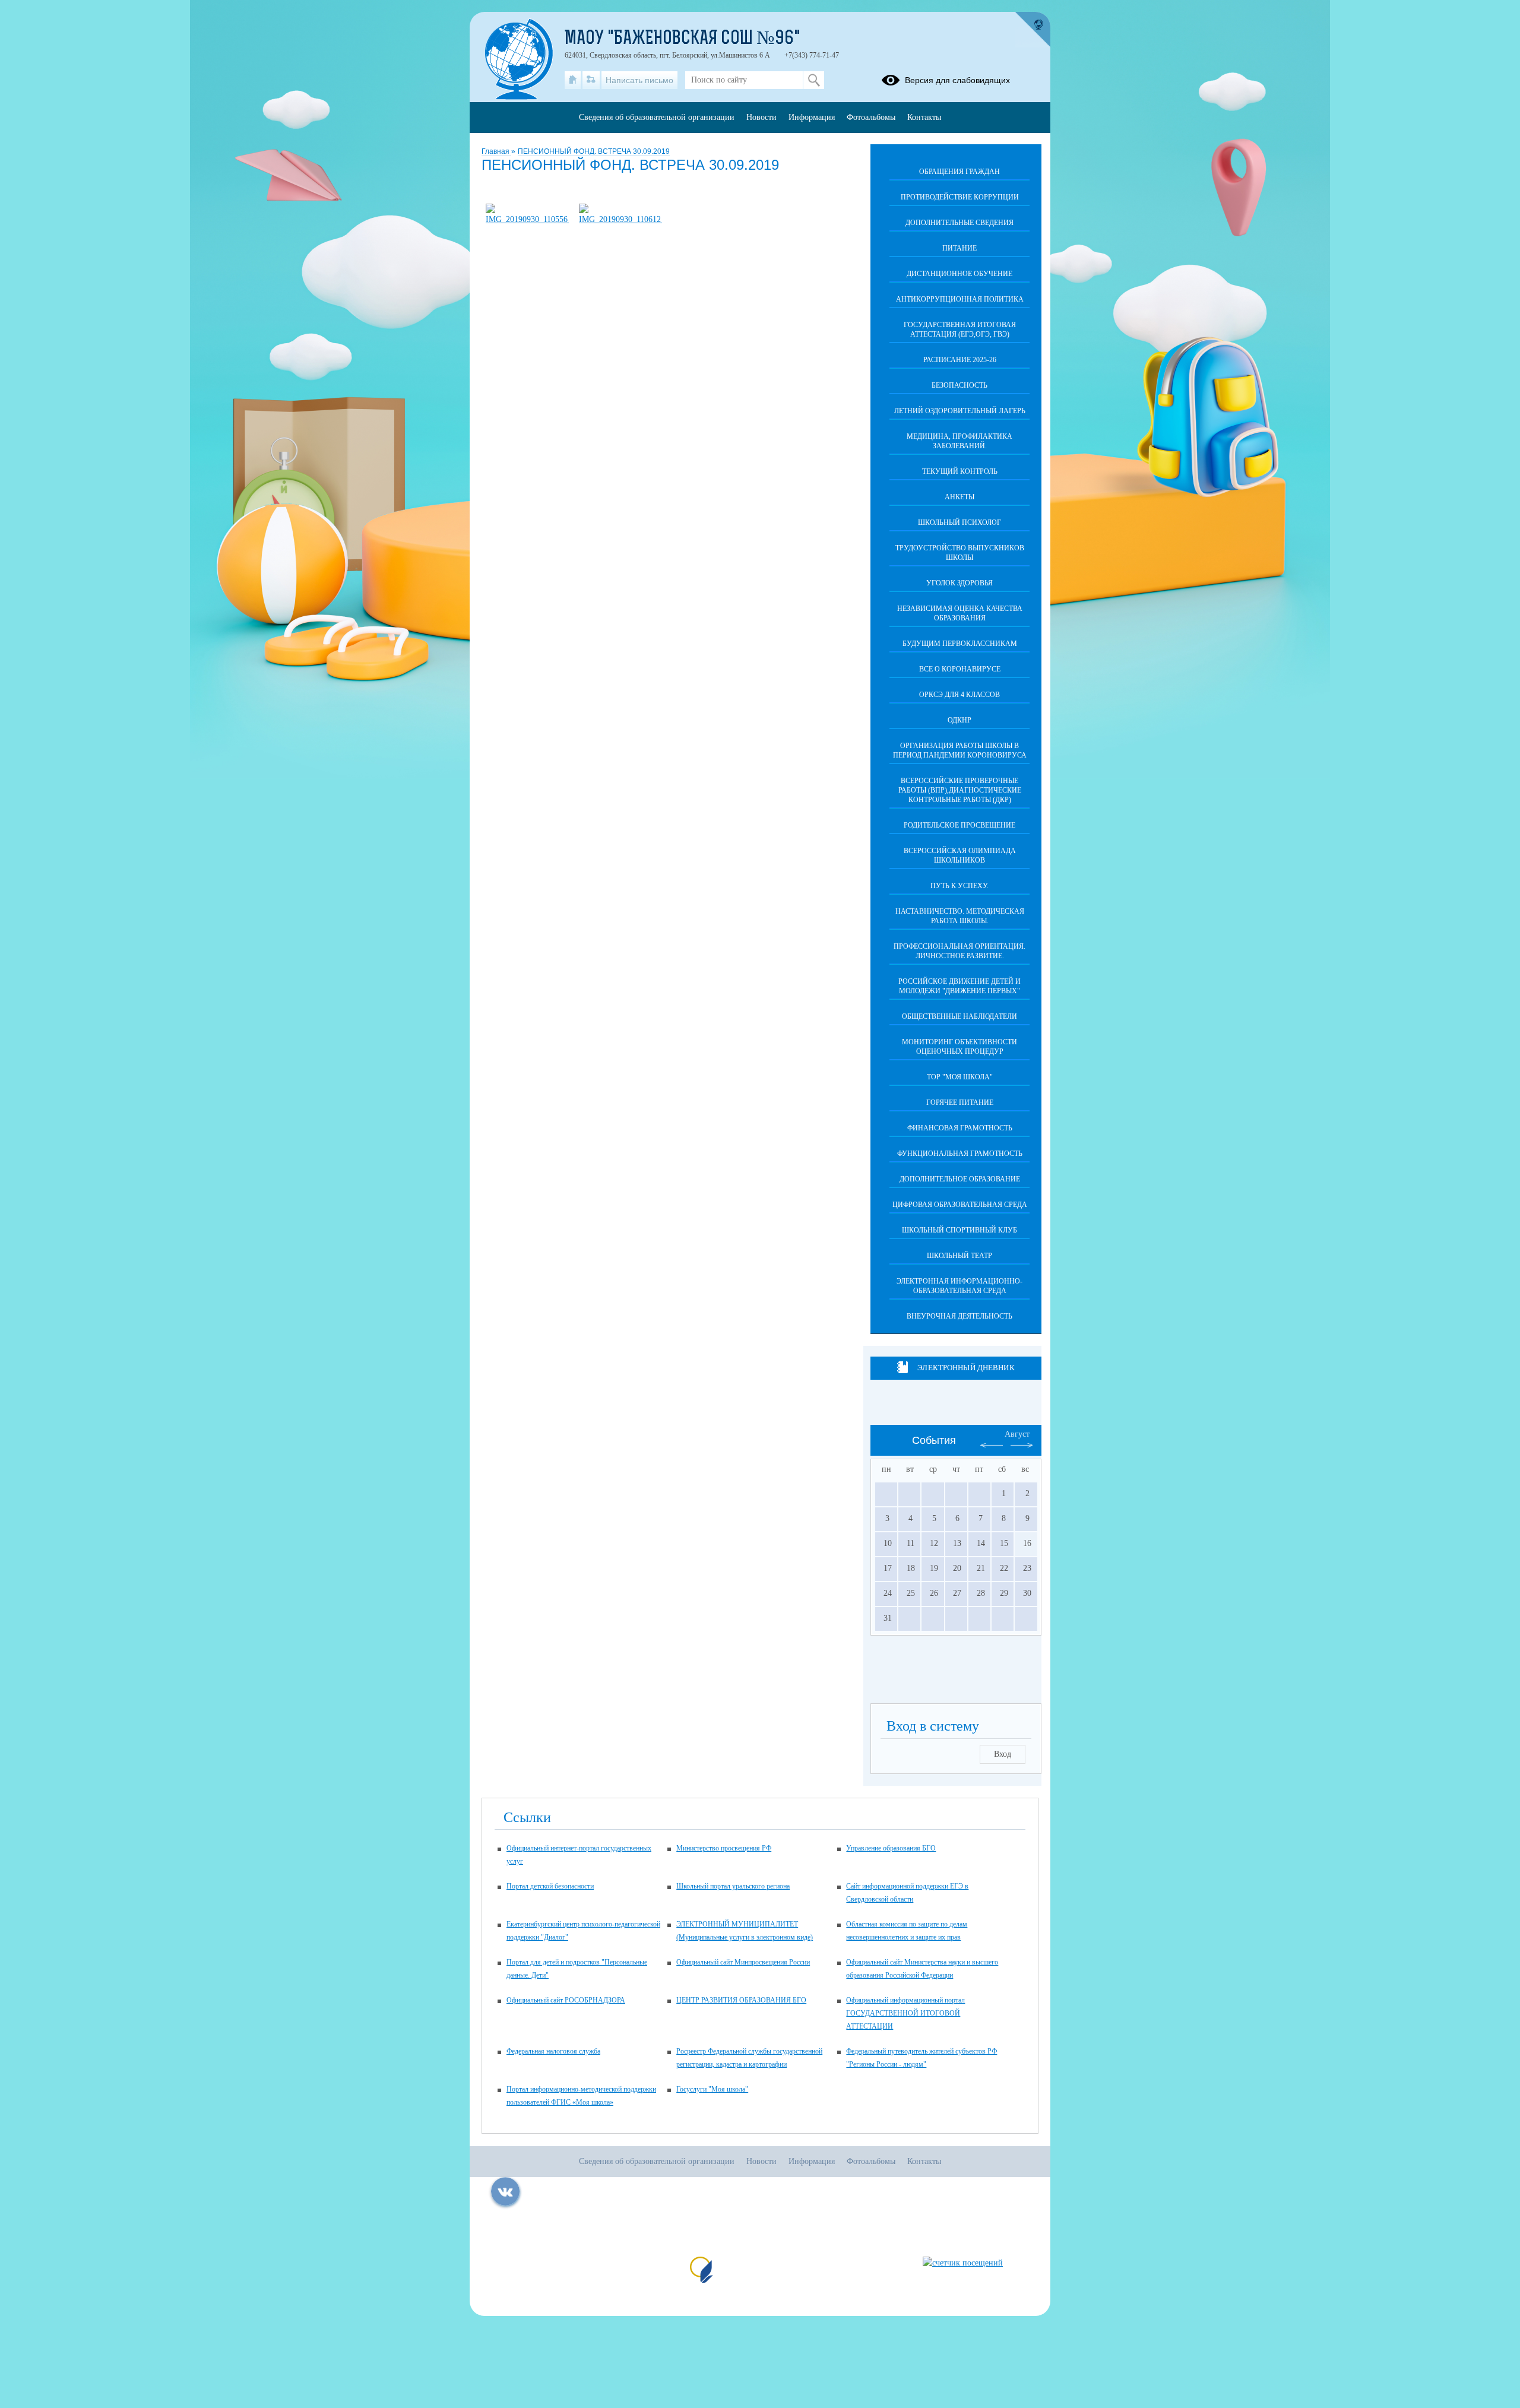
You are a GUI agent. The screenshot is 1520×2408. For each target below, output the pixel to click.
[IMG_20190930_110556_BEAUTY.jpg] (527, 219)
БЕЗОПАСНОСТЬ (959, 385)
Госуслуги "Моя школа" (712, 2089)
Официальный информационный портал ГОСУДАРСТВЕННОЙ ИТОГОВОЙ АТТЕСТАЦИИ (905, 2013)
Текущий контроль (960, 471)
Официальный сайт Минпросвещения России (743, 1962)
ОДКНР (959, 720)
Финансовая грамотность (960, 1128)
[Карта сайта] (591, 80)
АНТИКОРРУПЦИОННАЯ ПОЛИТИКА (960, 299)
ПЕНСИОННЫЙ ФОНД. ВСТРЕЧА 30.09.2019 (594, 151)
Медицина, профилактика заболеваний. (959, 441)
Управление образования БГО (891, 1848)
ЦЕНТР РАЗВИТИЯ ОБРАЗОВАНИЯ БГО (741, 2000)
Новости (761, 117)
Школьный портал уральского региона (733, 1886)
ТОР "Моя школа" (960, 1077)
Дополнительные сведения (959, 223)
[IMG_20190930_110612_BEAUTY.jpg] (620, 219)
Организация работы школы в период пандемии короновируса (960, 750)
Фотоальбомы (871, 117)
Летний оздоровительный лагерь (960, 411)
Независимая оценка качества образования (960, 613)
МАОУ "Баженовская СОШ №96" (683, 39)
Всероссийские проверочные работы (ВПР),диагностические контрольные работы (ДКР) (960, 790)
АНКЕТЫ (959, 497)
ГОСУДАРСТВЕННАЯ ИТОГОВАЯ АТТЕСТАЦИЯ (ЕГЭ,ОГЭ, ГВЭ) (960, 329)
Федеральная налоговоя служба (553, 2051)
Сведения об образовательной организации (657, 117)
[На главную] (573, 80)
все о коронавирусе (960, 669)
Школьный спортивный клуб (959, 1230)
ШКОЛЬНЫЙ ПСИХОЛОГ (959, 522)
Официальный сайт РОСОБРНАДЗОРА (566, 2000)
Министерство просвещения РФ (724, 1848)
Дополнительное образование (960, 1179)
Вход (1003, 1754)
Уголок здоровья (959, 583)
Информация (812, 117)
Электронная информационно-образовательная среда (959, 1286)
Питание (959, 248)
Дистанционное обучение (959, 274)
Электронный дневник (966, 1368)
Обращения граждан (959, 172)
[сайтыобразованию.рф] (1033, 30)
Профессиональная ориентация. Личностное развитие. (959, 951)
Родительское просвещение (959, 825)
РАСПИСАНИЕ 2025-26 (960, 360)
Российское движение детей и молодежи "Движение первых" (959, 986)
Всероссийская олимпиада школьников (960, 856)
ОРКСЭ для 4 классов (959, 695)
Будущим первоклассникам (960, 644)
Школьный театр (959, 1256)
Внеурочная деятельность (959, 1316)
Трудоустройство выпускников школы (960, 553)
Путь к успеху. (959, 886)
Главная (496, 151)
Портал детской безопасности (550, 1886)
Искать (814, 80)
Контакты (924, 117)
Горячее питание (960, 1102)
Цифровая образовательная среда (960, 1205)
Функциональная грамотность (960, 1154)
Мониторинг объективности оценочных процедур (959, 1047)
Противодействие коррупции (960, 197)
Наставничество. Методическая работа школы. (960, 916)
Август (1017, 1434)
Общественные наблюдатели (959, 1016)
